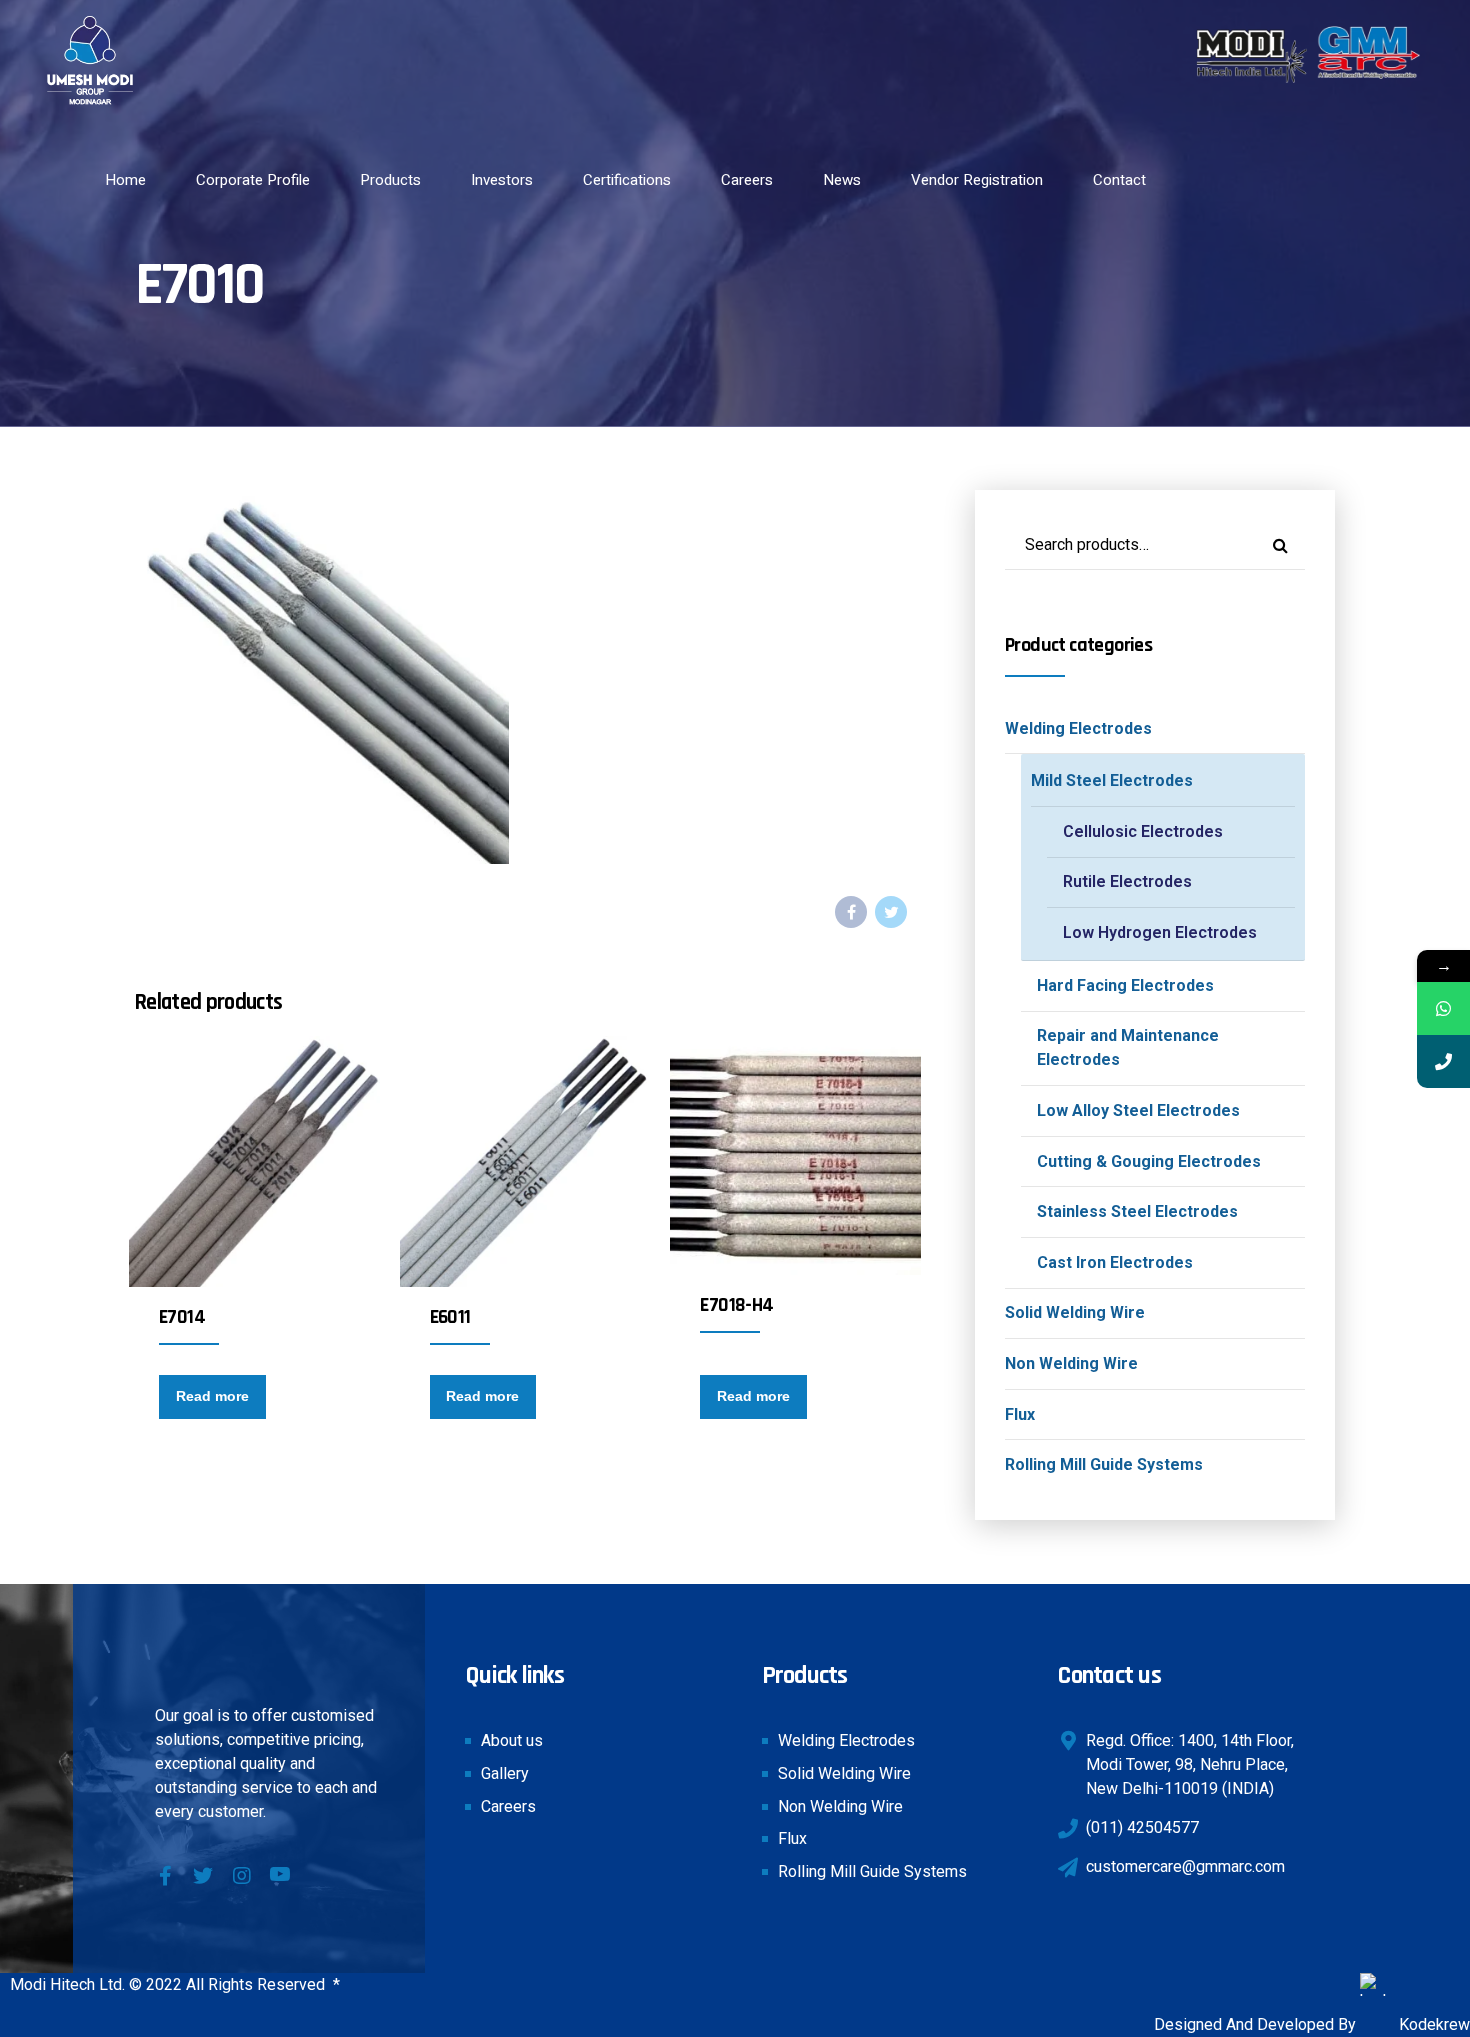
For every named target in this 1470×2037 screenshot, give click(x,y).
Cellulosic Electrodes (1143, 831)
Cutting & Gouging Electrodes (1149, 1161)
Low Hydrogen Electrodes (1160, 932)
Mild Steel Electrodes (1112, 780)
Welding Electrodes (1078, 728)
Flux (1020, 1414)
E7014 (182, 1317)
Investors (502, 180)
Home (125, 180)
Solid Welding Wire (1075, 1312)
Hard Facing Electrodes (1125, 985)
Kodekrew (1432, 2024)
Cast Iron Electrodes (1115, 1262)
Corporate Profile (253, 180)
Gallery (505, 1773)
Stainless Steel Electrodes (1137, 1211)
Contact (1119, 180)
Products (390, 180)
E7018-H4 (736, 1305)
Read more (212, 1396)
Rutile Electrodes (1127, 881)
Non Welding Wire (1071, 1363)
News (842, 180)
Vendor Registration (977, 180)
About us (512, 1740)
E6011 (450, 1317)
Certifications (627, 180)
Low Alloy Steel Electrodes (1138, 1110)
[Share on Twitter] (891, 912)
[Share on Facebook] (851, 912)
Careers (747, 180)
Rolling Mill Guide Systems (1104, 1464)
